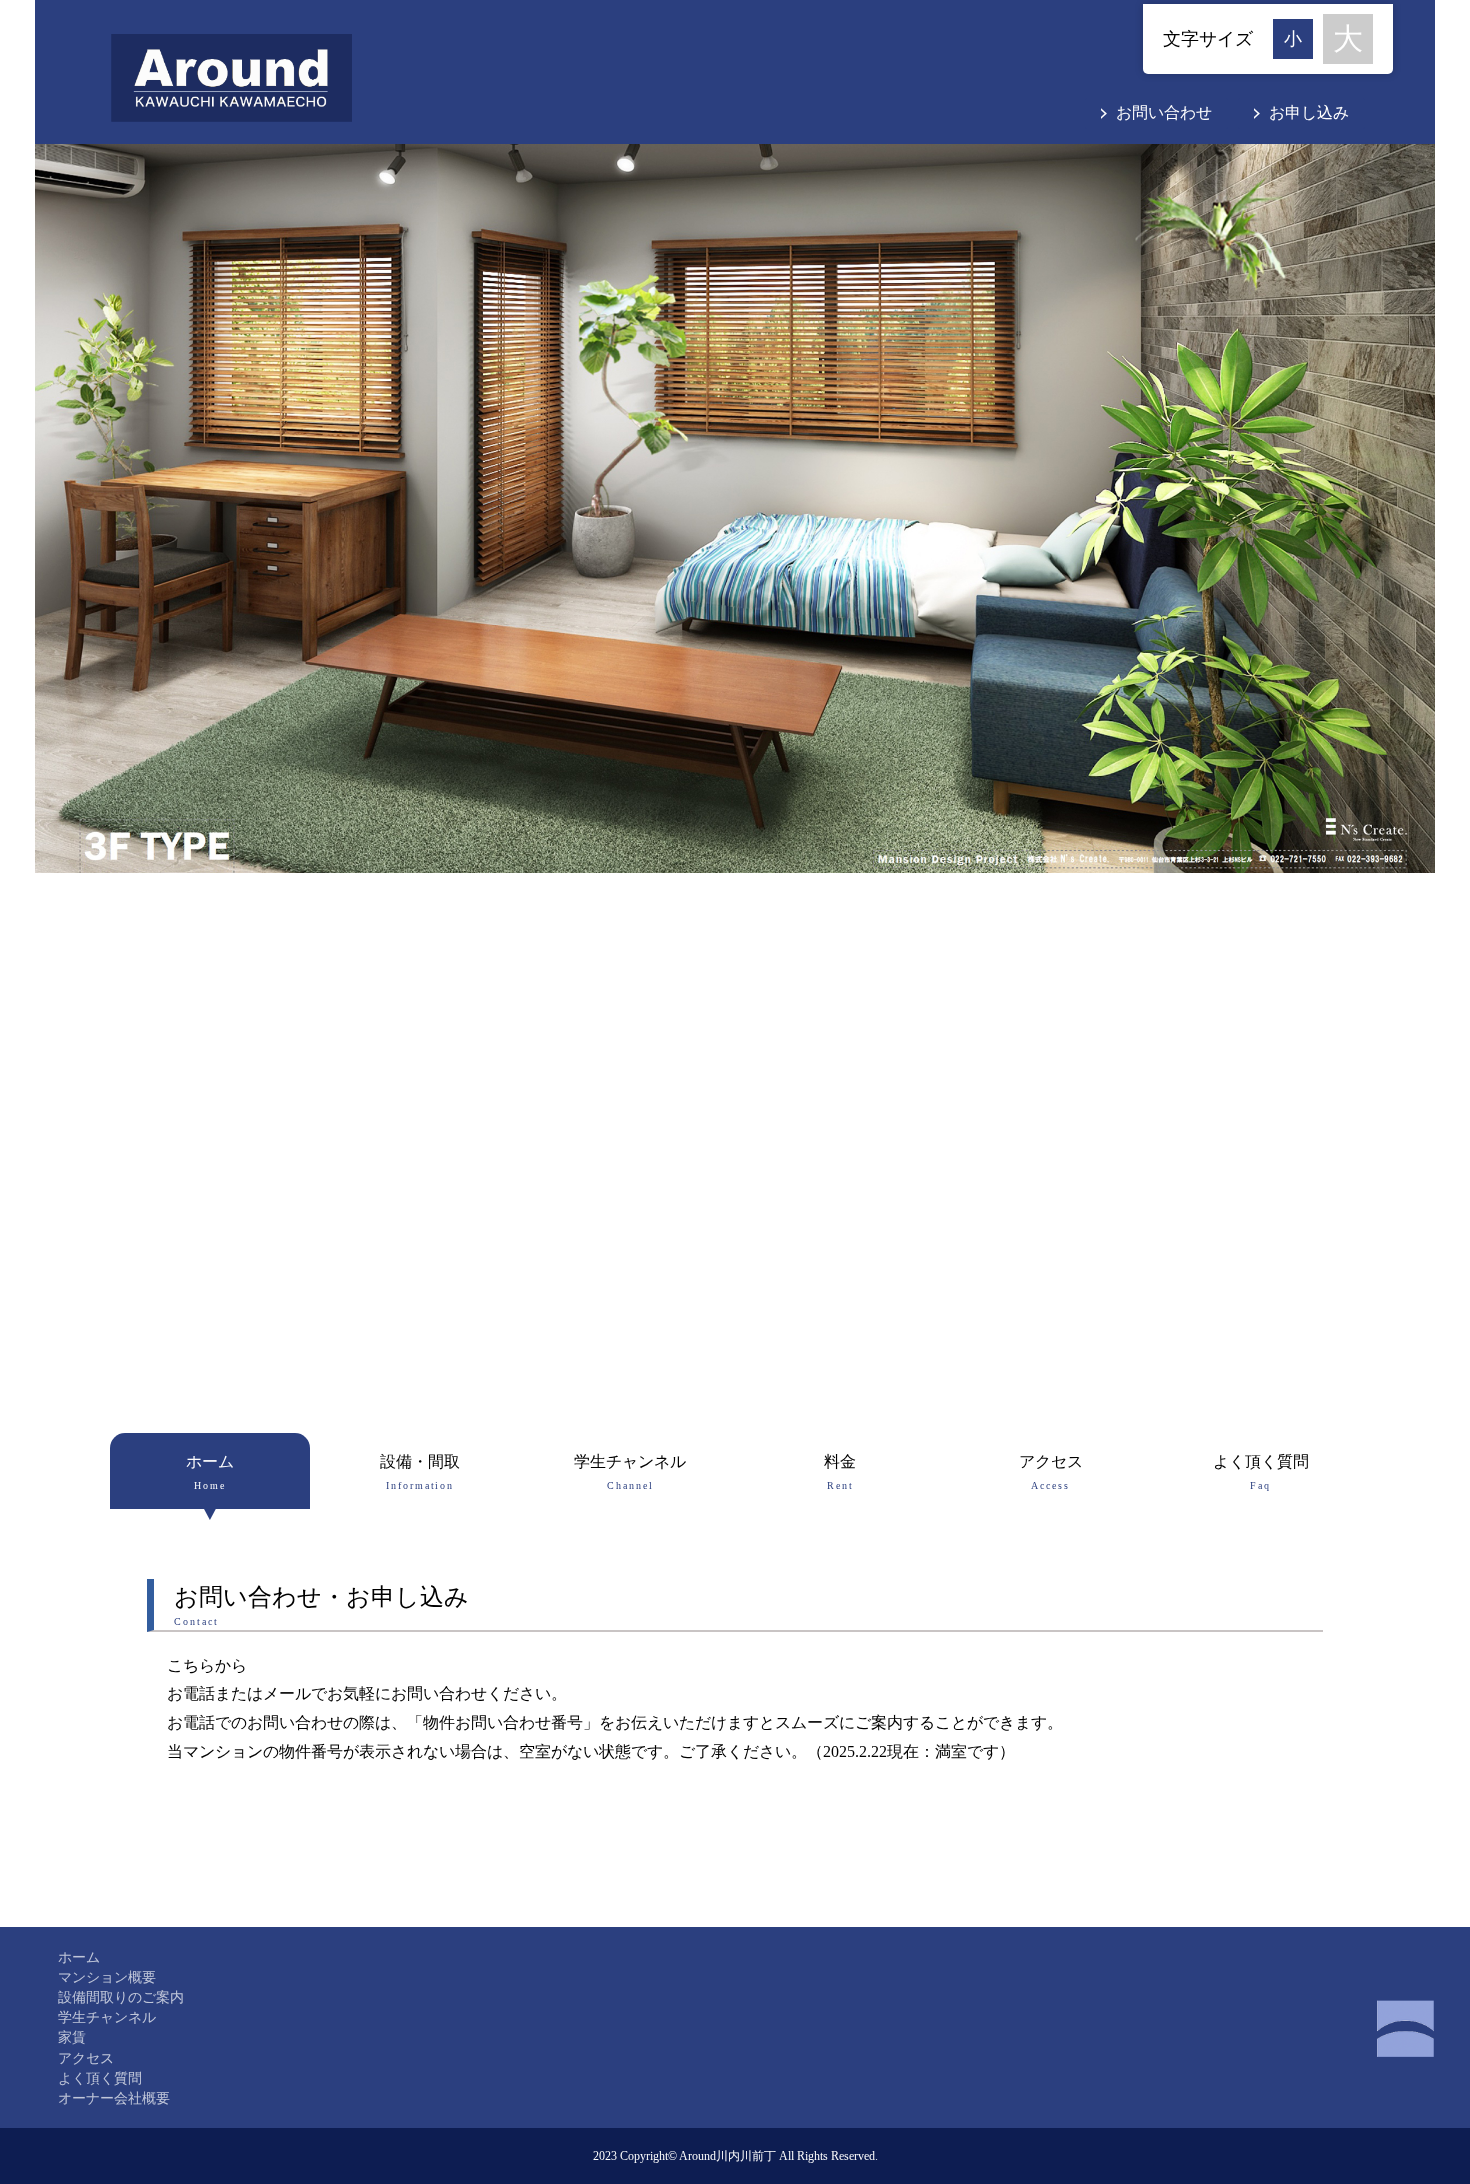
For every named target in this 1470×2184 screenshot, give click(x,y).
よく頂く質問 (1261, 1472)
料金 (840, 1472)
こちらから (207, 1665)
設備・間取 (420, 1472)
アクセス (1051, 1472)
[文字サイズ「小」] (1298, 36)
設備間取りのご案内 (121, 1997)
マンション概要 (107, 1977)
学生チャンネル (630, 1472)
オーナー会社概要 (114, 2098)
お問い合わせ (1164, 112)
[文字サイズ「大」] (1348, 39)
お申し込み (1309, 112)
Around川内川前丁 (727, 2156)
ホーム (210, 1472)
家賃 (72, 2037)
